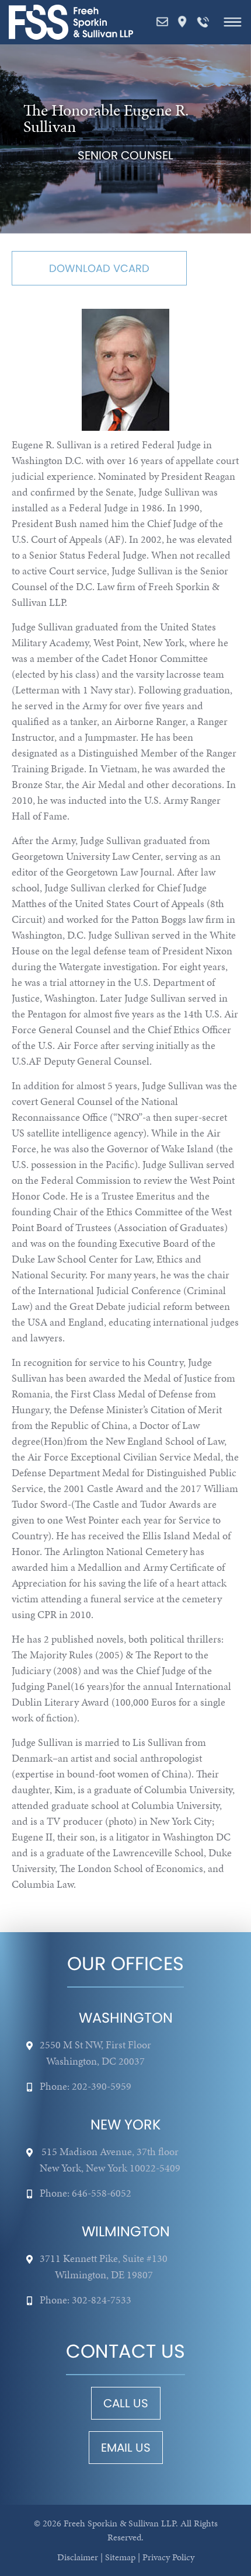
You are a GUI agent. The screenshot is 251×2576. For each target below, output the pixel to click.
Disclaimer (78, 2557)
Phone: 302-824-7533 (86, 2300)
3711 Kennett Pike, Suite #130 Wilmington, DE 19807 (104, 2266)
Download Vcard (99, 268)
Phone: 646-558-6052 (86, 2193)
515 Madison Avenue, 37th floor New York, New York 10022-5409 (110, 2160)
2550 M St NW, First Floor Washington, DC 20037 (95, 2053)
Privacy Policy (168, 2557)
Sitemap (120, 2557)
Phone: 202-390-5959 (86, 2086)
